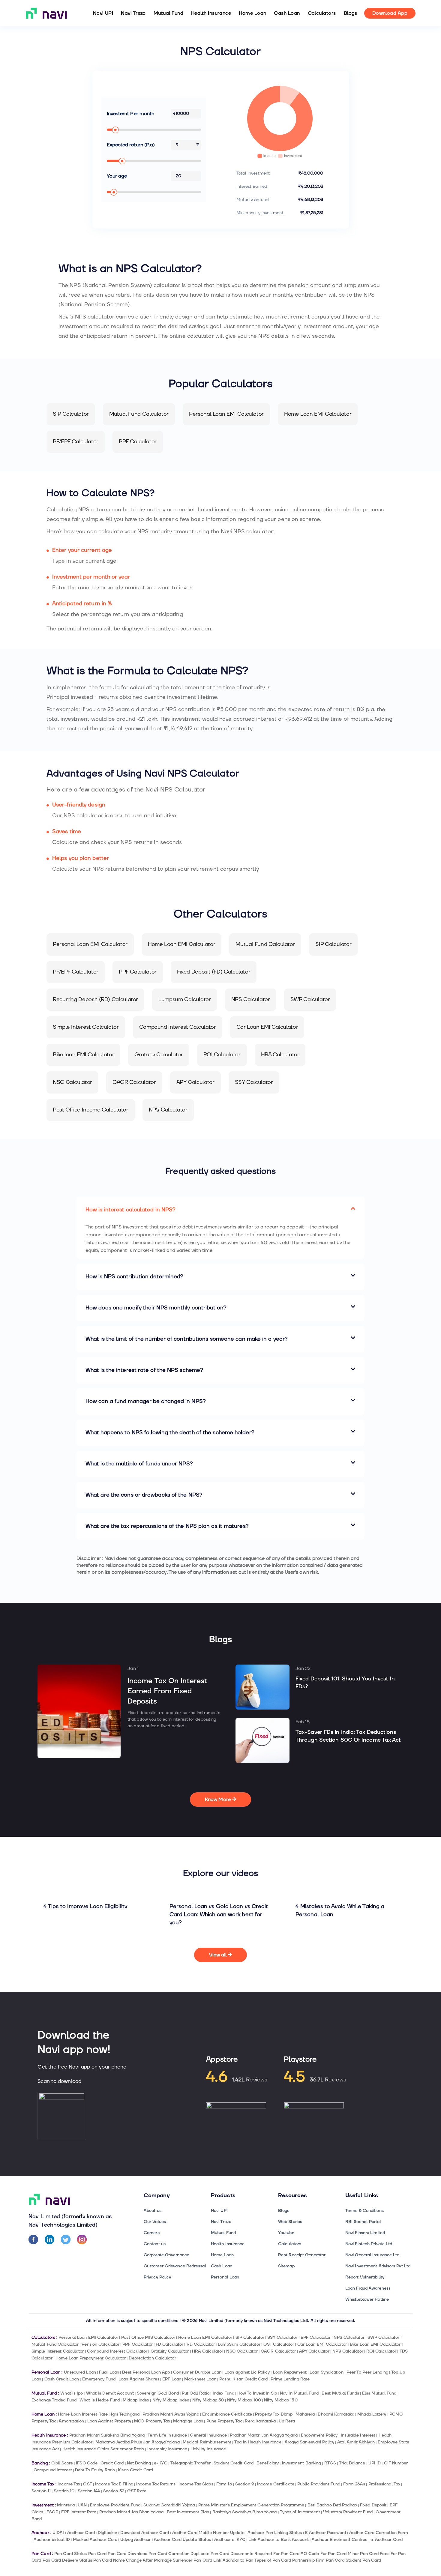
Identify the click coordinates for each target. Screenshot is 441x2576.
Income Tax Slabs (196, 2484)
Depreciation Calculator (152, 2358)
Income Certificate (276, 2484)
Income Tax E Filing (114, 2484)
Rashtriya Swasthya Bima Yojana (245, 2512)
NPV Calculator (348, 2351)
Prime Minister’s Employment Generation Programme (251, 2505)
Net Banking (139, 2463)
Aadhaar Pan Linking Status (275, 2533)
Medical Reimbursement (207, 2442)
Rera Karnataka (260, 2421)
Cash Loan (287, 13)
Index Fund (223, 2393)
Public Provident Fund (319, 2484)
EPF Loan (172, 2379)
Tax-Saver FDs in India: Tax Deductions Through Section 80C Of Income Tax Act (348, 1736)
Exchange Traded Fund (54, 2400)
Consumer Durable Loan (197, 2372)
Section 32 (114, 2491)
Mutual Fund (168, 13)
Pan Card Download (127, 2554)
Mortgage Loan (188, 2421)
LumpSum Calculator (239, 2344)
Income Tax (69, 2484)
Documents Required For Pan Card (265, 2554)
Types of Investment (300, 2512)
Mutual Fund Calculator (55, 2344)
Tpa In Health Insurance (258, 2442)
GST (87, 2484)
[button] (220, 1210)
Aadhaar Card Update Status (182, 2540)
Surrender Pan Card (192, 2560)
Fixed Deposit (373, 2505)
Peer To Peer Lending (367, 2372)
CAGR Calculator (278, 2351)
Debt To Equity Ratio (95, 2470)
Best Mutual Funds (340, 2393)
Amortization (71, 2421)
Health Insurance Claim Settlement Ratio (103, 2449)
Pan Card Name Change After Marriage (132, 2560)
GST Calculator (279, 2344)
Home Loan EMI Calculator (205, 2337)
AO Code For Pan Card (324, 2554)
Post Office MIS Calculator (148, 2337)
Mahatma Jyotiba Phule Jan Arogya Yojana (138, 2442)
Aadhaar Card (81, 2533)
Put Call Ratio (196, 2393)
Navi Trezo (133, 13)
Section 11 (41, 2491)
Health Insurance (211, 13)
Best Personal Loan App (146, 2372)
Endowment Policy (319, 2435)
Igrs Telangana (125, 2414)
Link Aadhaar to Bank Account (279, 2540)
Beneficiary (268, 2463)
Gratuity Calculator (170, 2351)
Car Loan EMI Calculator (322, 2344)
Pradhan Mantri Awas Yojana (171, 2414)
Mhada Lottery (372, 2414)
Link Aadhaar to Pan (233, 2560)
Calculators (322, 13)
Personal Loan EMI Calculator (88, 2337)
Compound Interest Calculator (117, 2351)
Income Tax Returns (156, 2484)
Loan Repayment (290, 2372)
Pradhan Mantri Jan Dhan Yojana (131, 2512)
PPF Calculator (137, 2344)
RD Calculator (201, 2344)
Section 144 (89, 2491)
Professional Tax (384, 2484)
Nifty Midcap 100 (244, 2400)
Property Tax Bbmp (274, 2414)
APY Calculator (314, 2351)
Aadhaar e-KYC (230, 2540)
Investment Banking (302, 2463)
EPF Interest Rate (79, 2512)
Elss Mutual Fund (379, 2393)
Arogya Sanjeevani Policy (309, 2442)
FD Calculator (169, 2344)
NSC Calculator (242, 2351)
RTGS (330, 2463)
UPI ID (375, 2463)
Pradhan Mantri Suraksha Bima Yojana (107, 2435)
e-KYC (160, 2463)
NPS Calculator (349, 2337)
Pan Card (97, 2554)
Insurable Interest (358, 2435)
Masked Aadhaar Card (95, 2540)
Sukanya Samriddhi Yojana (169, 2505)
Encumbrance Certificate (227, 2414)
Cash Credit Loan (62, 2379)
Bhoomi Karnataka (336, 2414)
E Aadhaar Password (326, 2533)
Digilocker (108, 2533)
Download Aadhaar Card (145, 2533)
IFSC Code (87, 2463)
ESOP (52, 2512)
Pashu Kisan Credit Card (243, 2379)
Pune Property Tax (224, 2421)
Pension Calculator (100, 2344)
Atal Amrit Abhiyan (356, 2442)
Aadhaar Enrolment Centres (339, 2540)
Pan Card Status (70, 2554)
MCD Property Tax (152, 2421)
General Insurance (208, 2435)
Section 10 (64, 2491)
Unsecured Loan (80, 2372)
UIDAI (58, 2533)
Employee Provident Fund (115, 2505)
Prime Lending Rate (290, 2379)
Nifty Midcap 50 (208, 2400)
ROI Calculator (381, 2351)
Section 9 (245, 2484)
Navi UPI (103, 13)
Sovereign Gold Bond (158, 2393)
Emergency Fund (99, 2379)
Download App (390, 13)
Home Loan (252, 13)
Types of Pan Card (273, 2560)
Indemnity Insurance (167, 2449)
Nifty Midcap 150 (281, 2400)
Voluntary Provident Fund (348, 2512)
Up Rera (287, 2421)
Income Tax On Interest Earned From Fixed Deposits (167, 1691)
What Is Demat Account (110, 2393)
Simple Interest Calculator (58, 2351)
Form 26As (354, 2484)
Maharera (305, 2414)
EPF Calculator (316, 2337)
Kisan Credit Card (135, 2470)
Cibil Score (62, 2463)
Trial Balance (352, 2463)
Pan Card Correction (169, 2554)
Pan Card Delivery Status (67, 2560)
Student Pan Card (363, 2560)
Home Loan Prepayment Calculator (91, 2358)
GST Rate (137, 2491)
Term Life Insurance (167, 2435)
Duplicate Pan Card (210, 2554)
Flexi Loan (109, 2372)
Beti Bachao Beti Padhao (332, 2505)
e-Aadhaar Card (387, 2540)
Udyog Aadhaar (135, 2540)
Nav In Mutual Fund (299, 2393)
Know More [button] (218, 1800)
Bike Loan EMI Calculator (375, 2344)
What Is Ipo (72, 2393)
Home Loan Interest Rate (83, 2414)
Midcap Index (136, 2400)
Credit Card (112, 2463)
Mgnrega (66, 2505)
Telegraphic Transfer (190, 2463)
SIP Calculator (250, 2337)
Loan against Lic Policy (247, 2372)
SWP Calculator (383, 2337)
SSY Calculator (282, 2337)
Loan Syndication (327, 2372)
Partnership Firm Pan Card (318, 2560)
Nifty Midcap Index (171, 2400)
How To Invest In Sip (257, 2393)
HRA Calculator (208, 2351)
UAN (82, 2505)
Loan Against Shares (139, 2379)
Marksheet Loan (200, 2379)
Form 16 (224, 2484)
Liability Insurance (208, 2449)
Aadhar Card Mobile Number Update (208, 2533)
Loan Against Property (109, 2421)
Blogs (351, 13)
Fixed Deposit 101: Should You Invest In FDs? (345, 1683)
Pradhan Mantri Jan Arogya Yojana (264, 2435)
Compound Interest (53, 2470)
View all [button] (219, 1955)
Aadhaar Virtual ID (52, 2540)
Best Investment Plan (188, 2512)
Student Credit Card (234, 2463)
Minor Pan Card (363, 2554)
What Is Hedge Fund (100, 2400)
